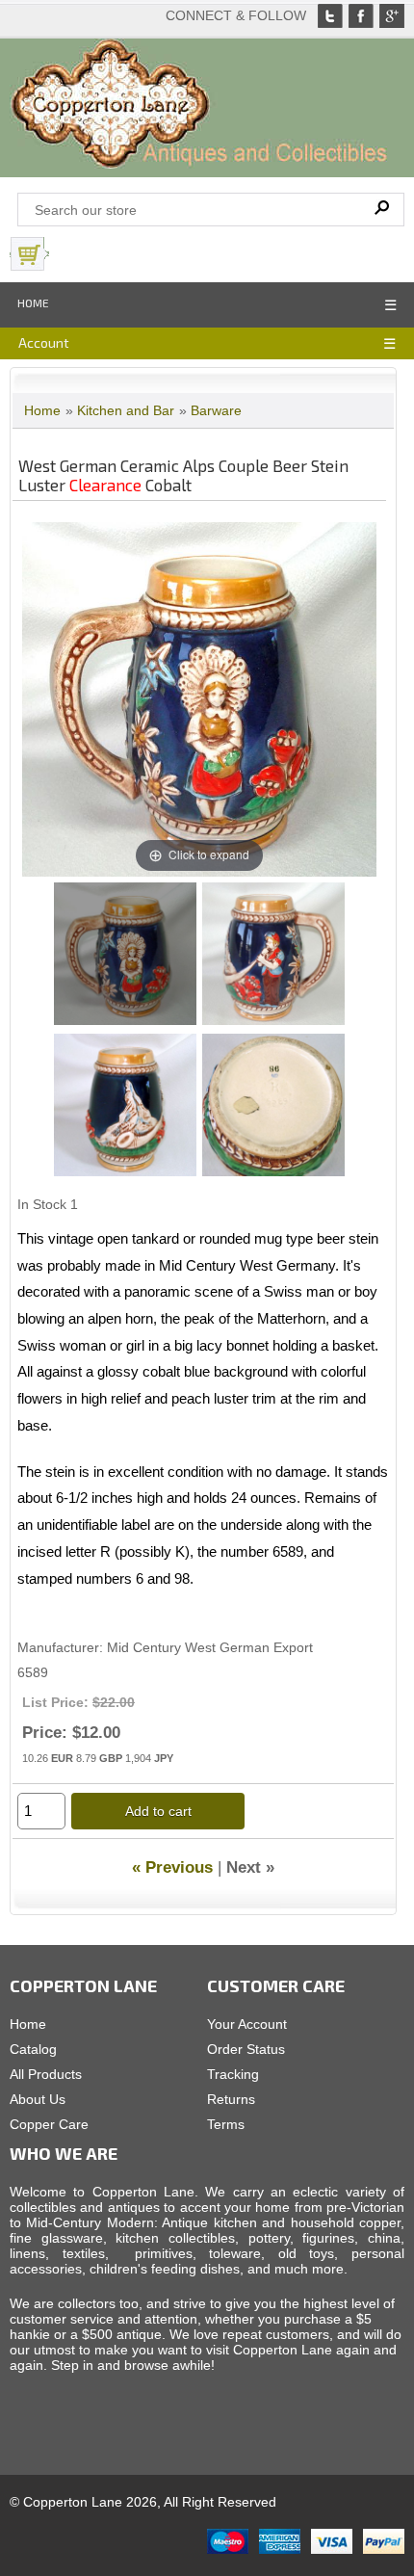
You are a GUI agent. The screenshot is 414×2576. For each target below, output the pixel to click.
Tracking (233, 2074)
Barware (216, 410)
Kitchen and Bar (126, 410)
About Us (38, 2099)
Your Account (247, 2024)
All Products (46, 2074)
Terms (226, 2124)
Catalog (33, 2049)
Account (44, 342)
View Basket (96, 254)
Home (33, 302)
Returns (231, 2099)
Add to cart (158, 1811)
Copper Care (49, 2124)
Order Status (246, 2049)
